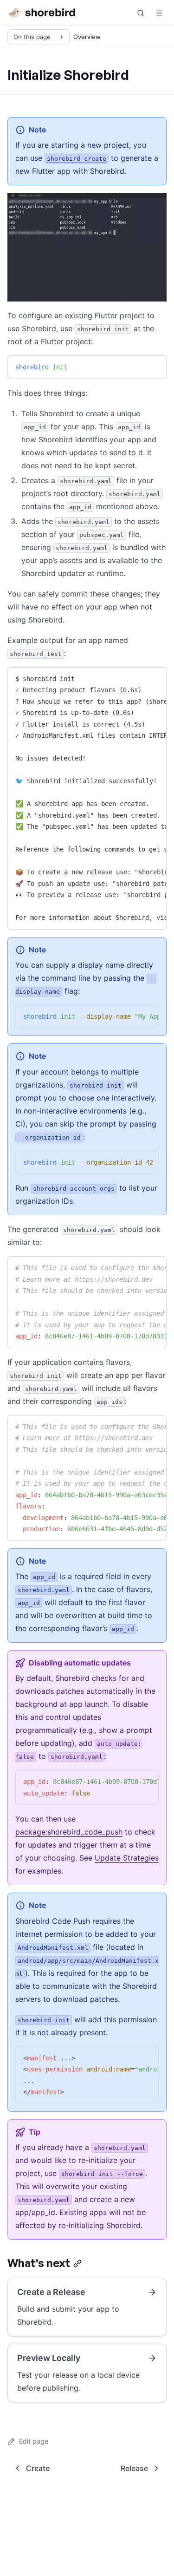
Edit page (34, 2441)
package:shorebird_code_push (69, 1832)
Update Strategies (127, 1858)
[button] (159, 13)
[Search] (141, 13)
